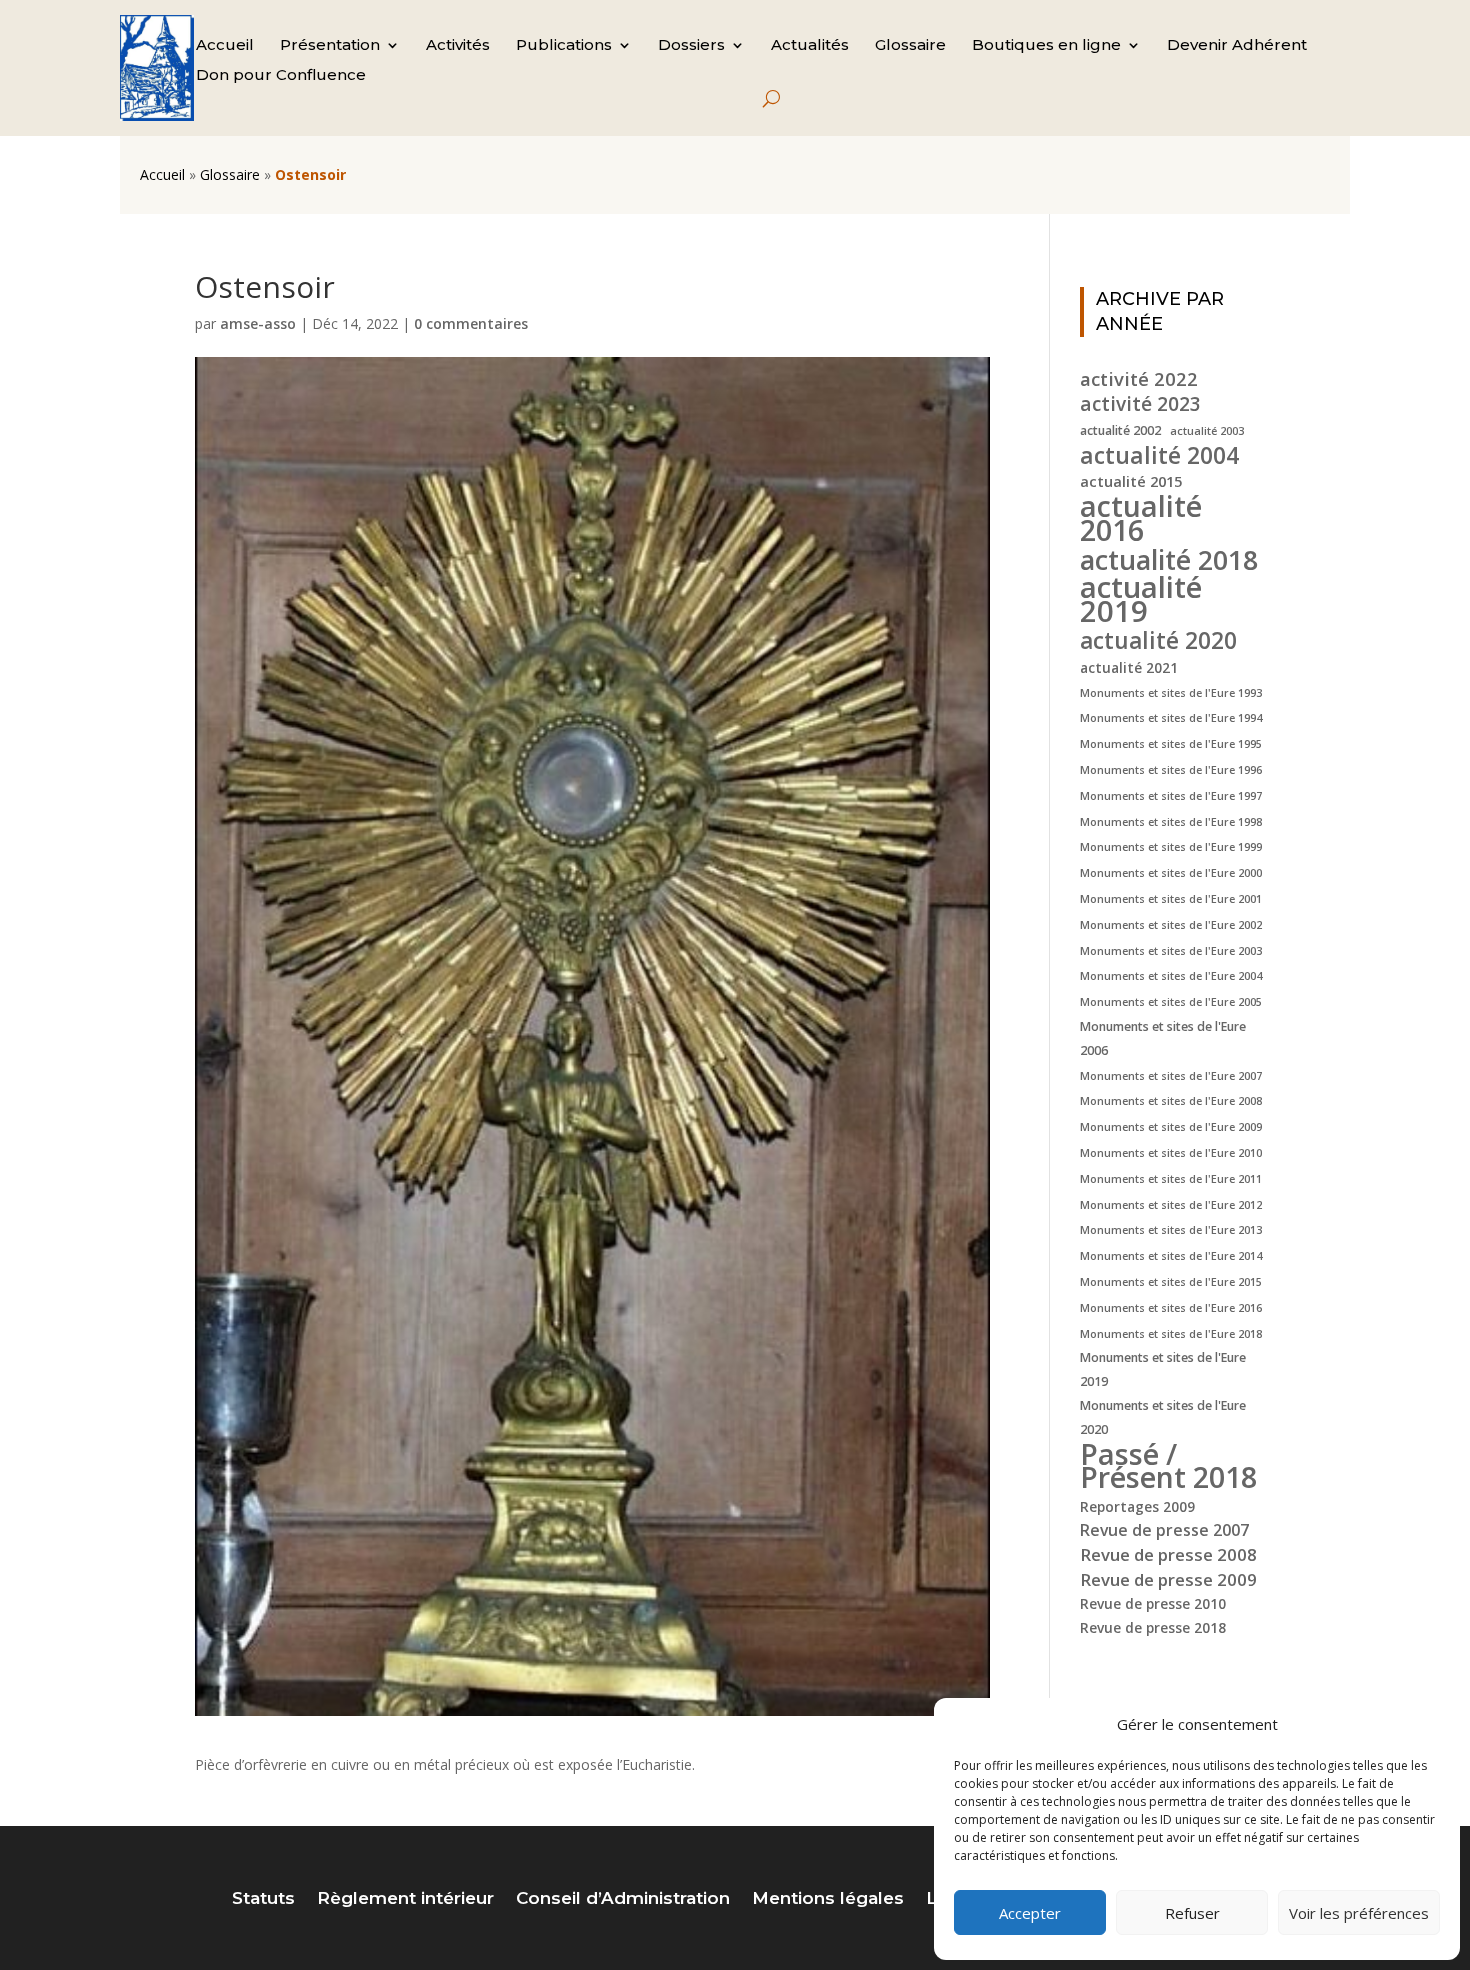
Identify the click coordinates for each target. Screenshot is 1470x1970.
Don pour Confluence (281, 76)
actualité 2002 (1120, 430)
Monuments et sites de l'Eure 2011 (1171, 1179)
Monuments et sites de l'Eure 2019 (1163, 1369)
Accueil (225, 46)
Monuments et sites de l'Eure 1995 (1171, 744)
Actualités (810, 46)
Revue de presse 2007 (1164, 1530)
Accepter (1030, 1913)
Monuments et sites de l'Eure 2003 (1171, 951)
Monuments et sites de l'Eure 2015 (1171, 1282)
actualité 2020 (1158, 641)
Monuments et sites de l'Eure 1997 (1171, 796)
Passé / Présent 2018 (1168, 1466)
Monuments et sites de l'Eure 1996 (1171, 770)
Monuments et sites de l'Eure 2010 (1171, 1153)
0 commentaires (471, 323)
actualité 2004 (1159, 456)
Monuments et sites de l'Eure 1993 (1171, 693)
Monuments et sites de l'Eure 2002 (1171, 925)
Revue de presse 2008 (1168, 1554)
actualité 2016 (1141, 518)
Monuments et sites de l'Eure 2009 (1171, 1127)
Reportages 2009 (1137, 1506)
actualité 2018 (1169, 560)
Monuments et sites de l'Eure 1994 (1171, 718)
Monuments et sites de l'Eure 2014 (1171, 1256)
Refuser (1192, 1913)
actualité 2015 (1131, 481)
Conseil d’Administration (623, 1899)
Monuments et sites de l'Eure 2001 (1171, 899)
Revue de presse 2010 (1153, 1603)
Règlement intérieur (405, 1899)
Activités (458, 46)
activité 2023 (1140, 405)
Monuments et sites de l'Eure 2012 (1171, 1205)
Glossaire (910, 46)
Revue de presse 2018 (1153, 1627)
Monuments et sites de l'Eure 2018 (1171, 1334)
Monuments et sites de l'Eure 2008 (1171, 1101)
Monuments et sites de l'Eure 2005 (1171, 1002)
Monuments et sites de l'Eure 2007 (1171, 1076)
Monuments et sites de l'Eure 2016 (1171, 1308)
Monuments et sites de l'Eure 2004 (1171, 976)
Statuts (263, 1899)
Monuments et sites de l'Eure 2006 (1163, 1038)
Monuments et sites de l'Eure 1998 (1171, 822)
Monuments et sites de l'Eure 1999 (1171, 847)
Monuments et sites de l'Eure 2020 (1163, 1417)
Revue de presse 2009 (1168, 1579)
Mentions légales (828, 1899)
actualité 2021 (1129, 667)
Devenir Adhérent (1237, 46)
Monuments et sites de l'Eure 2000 (1171, 873)
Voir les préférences (1359, 1913)
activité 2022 (1139, 379)
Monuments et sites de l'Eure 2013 (1171, 1230)
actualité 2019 (1141, 600)
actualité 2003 (1207, 431)
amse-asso (258, 323)
